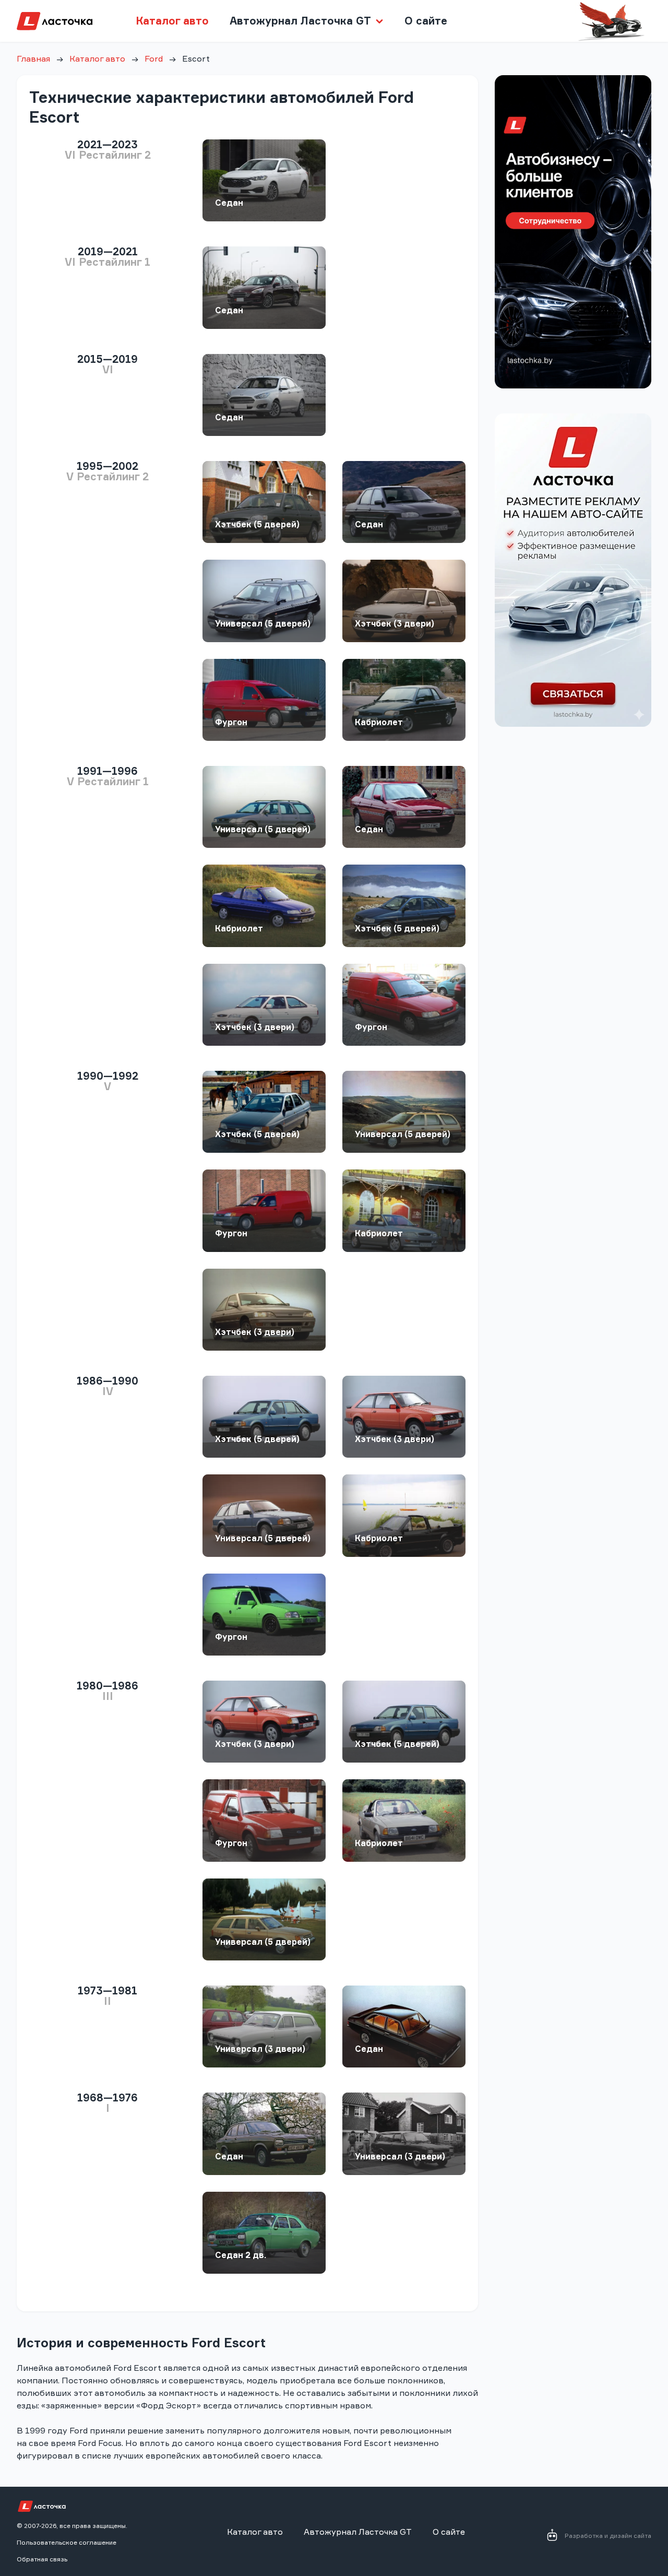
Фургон (231, 722)
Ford (154, 58)
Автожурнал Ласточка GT (358, 2532)
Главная (33, 58)
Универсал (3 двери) (260, 2049)
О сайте (426, 21)
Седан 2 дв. (241, 2255)
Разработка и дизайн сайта (608, 2536)
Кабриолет (379, 722)
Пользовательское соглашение (67, 2542)
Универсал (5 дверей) (263, 623)
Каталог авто (172, 21)
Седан (229, 203)
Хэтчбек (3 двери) (395, 623)
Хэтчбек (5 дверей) (257, 524)
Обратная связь (42, 2559)
